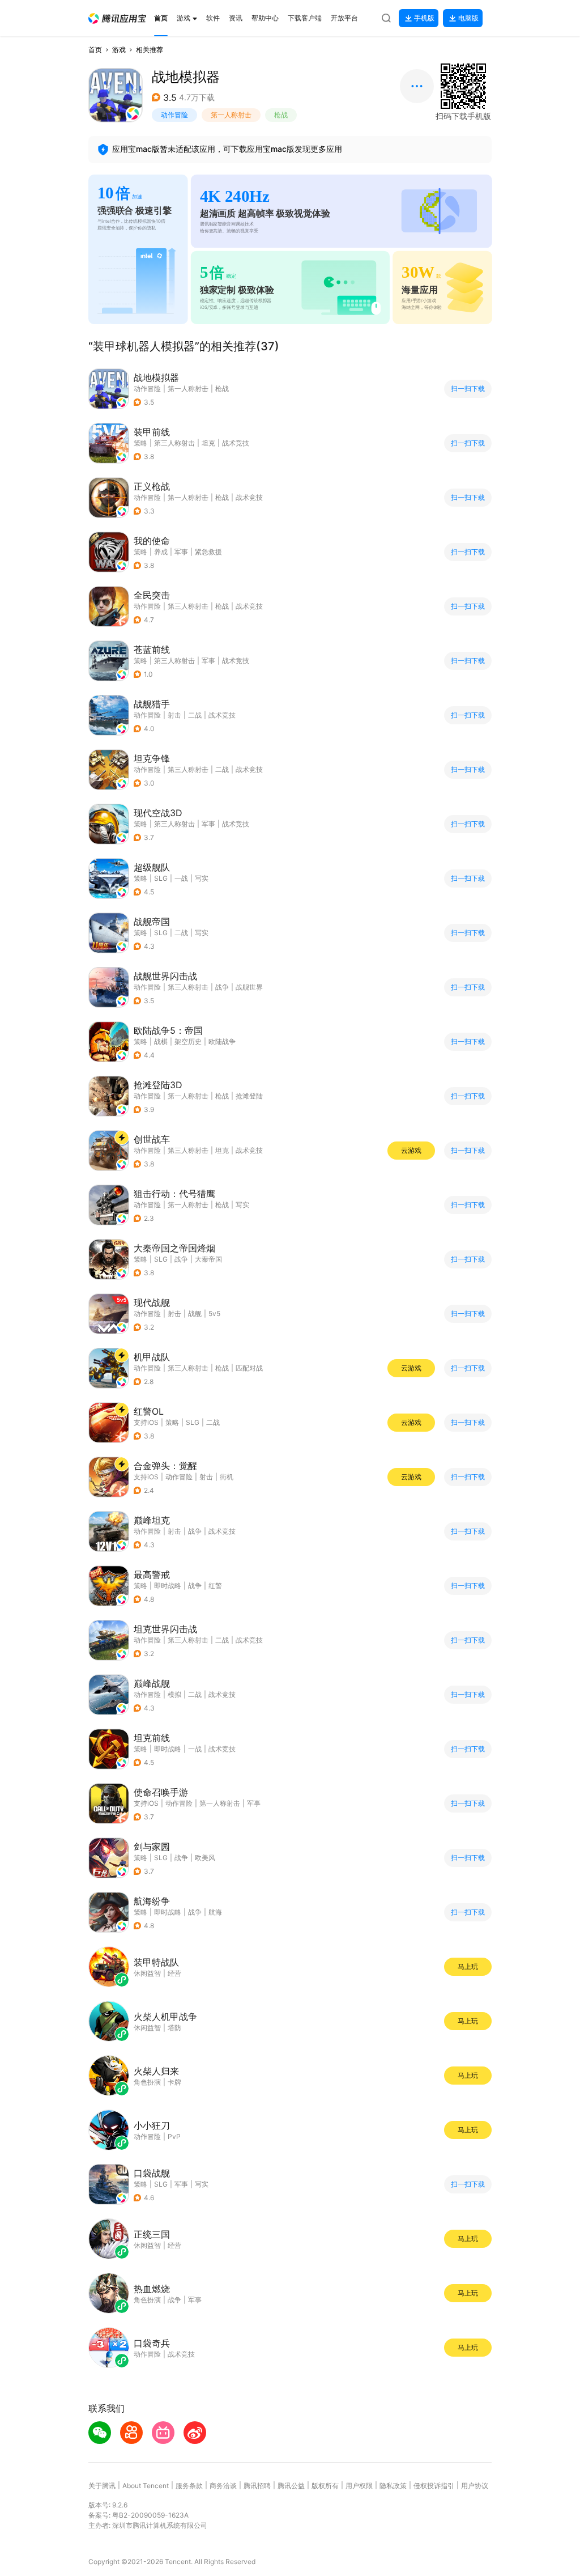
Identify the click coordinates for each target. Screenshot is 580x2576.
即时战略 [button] (168, 1586)
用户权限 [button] (359, 2486)
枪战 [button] (281, 115)
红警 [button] (215, 1586)
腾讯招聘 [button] (257, 2486)
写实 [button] (202, 878)
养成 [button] (161, 552)
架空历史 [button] (188, 1041)
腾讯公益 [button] (291, 2486)
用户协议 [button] (475, 2486)
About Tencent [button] (146, 2486)
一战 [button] (181, 878)
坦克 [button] (208, 443)
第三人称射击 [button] (174, 443)
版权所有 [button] (325, 2486)
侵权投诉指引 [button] (434, 2486)
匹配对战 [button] (249, 1368)
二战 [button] (195, 715)
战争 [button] (222, 987)
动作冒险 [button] (174, 115)
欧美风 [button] (205, 1858)
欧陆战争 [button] (222, 1041)
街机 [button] (227, 1477)
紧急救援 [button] (208, 552)
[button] (117, 18)
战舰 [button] (195, 1314)
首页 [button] (95, 50)
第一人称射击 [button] (231, 115)
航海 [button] (215, 1912)
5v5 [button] (214, 1314)
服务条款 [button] (189, 2486)
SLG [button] (161, 878)
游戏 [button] (119, 50)
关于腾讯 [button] (102, 2486)
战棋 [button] (161, 1041)
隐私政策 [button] (393, 2486)
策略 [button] (140, 443)
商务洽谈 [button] (223, 2486)
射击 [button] (174, 715)
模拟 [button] (174, 1694)
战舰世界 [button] (249, 987)
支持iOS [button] (146, 1422)
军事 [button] (181, 552)
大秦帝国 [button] (208, 1259)
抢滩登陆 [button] (249, 1096)
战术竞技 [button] (236, 443)
